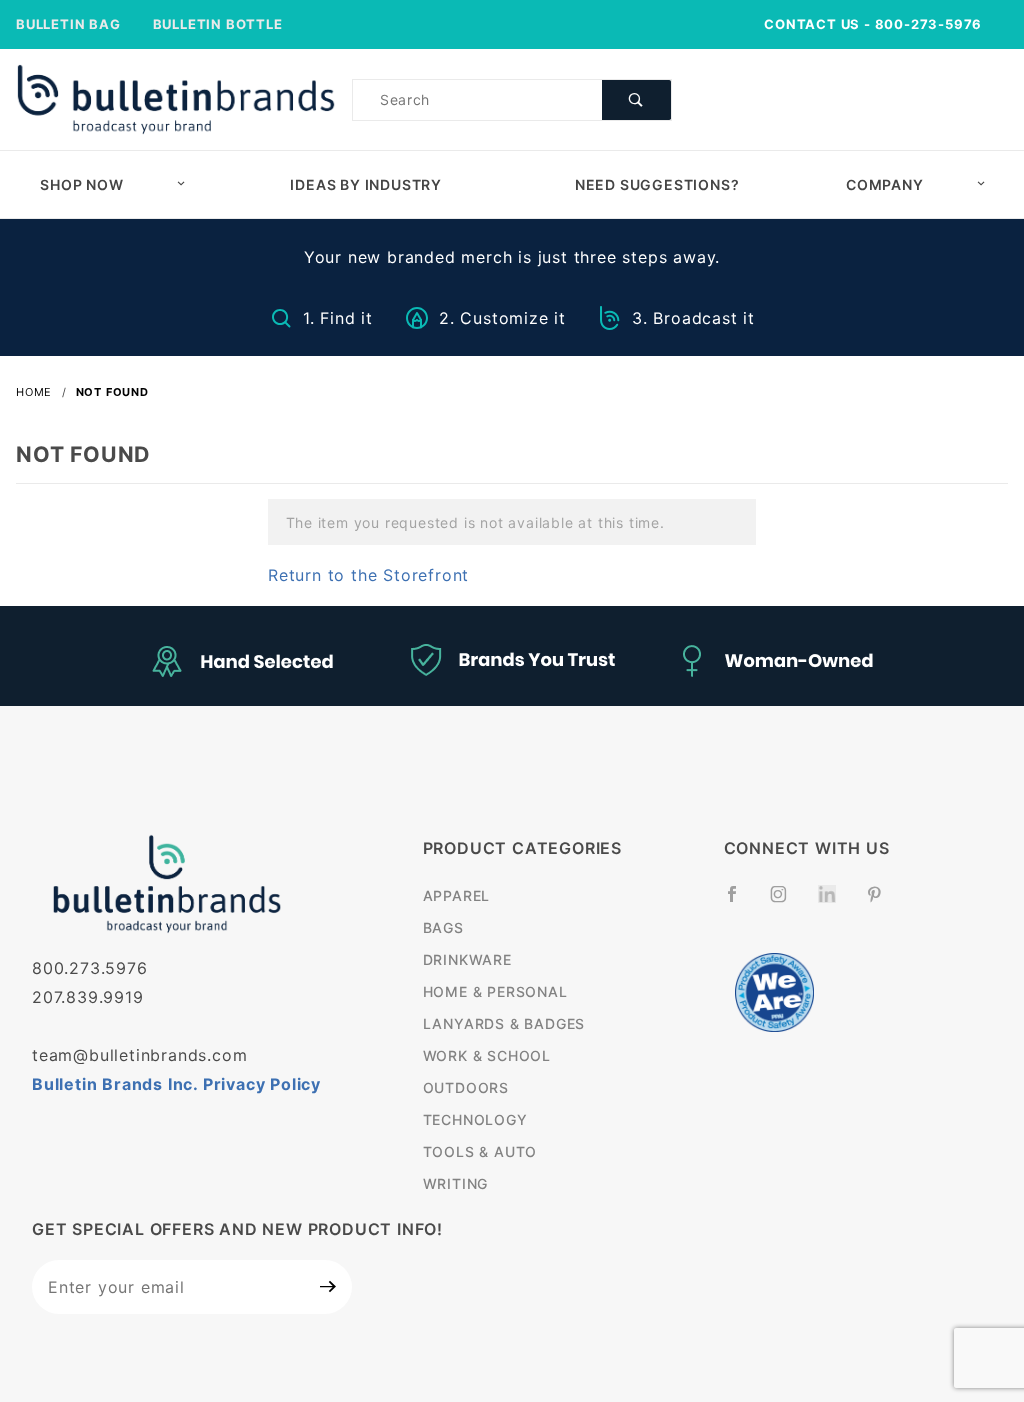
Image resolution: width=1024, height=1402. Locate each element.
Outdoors (466, 1087)
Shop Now (81, 184)
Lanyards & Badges (504, 1023)
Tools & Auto (480, 1151)
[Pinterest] (882, 902)
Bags (443, 927)
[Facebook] (740, 902)
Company (885, 184)
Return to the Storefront (368, 575)
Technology (475, 1119)
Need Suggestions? (657, 184)
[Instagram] (787, 902)
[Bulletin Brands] (176, 97)
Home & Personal (495, 991)
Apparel (457, 895)
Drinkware (467, 959)
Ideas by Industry (366, 184)
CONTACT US (812, 24)
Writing (456, 1183)
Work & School (487, 1055)
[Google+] (835, 904)
